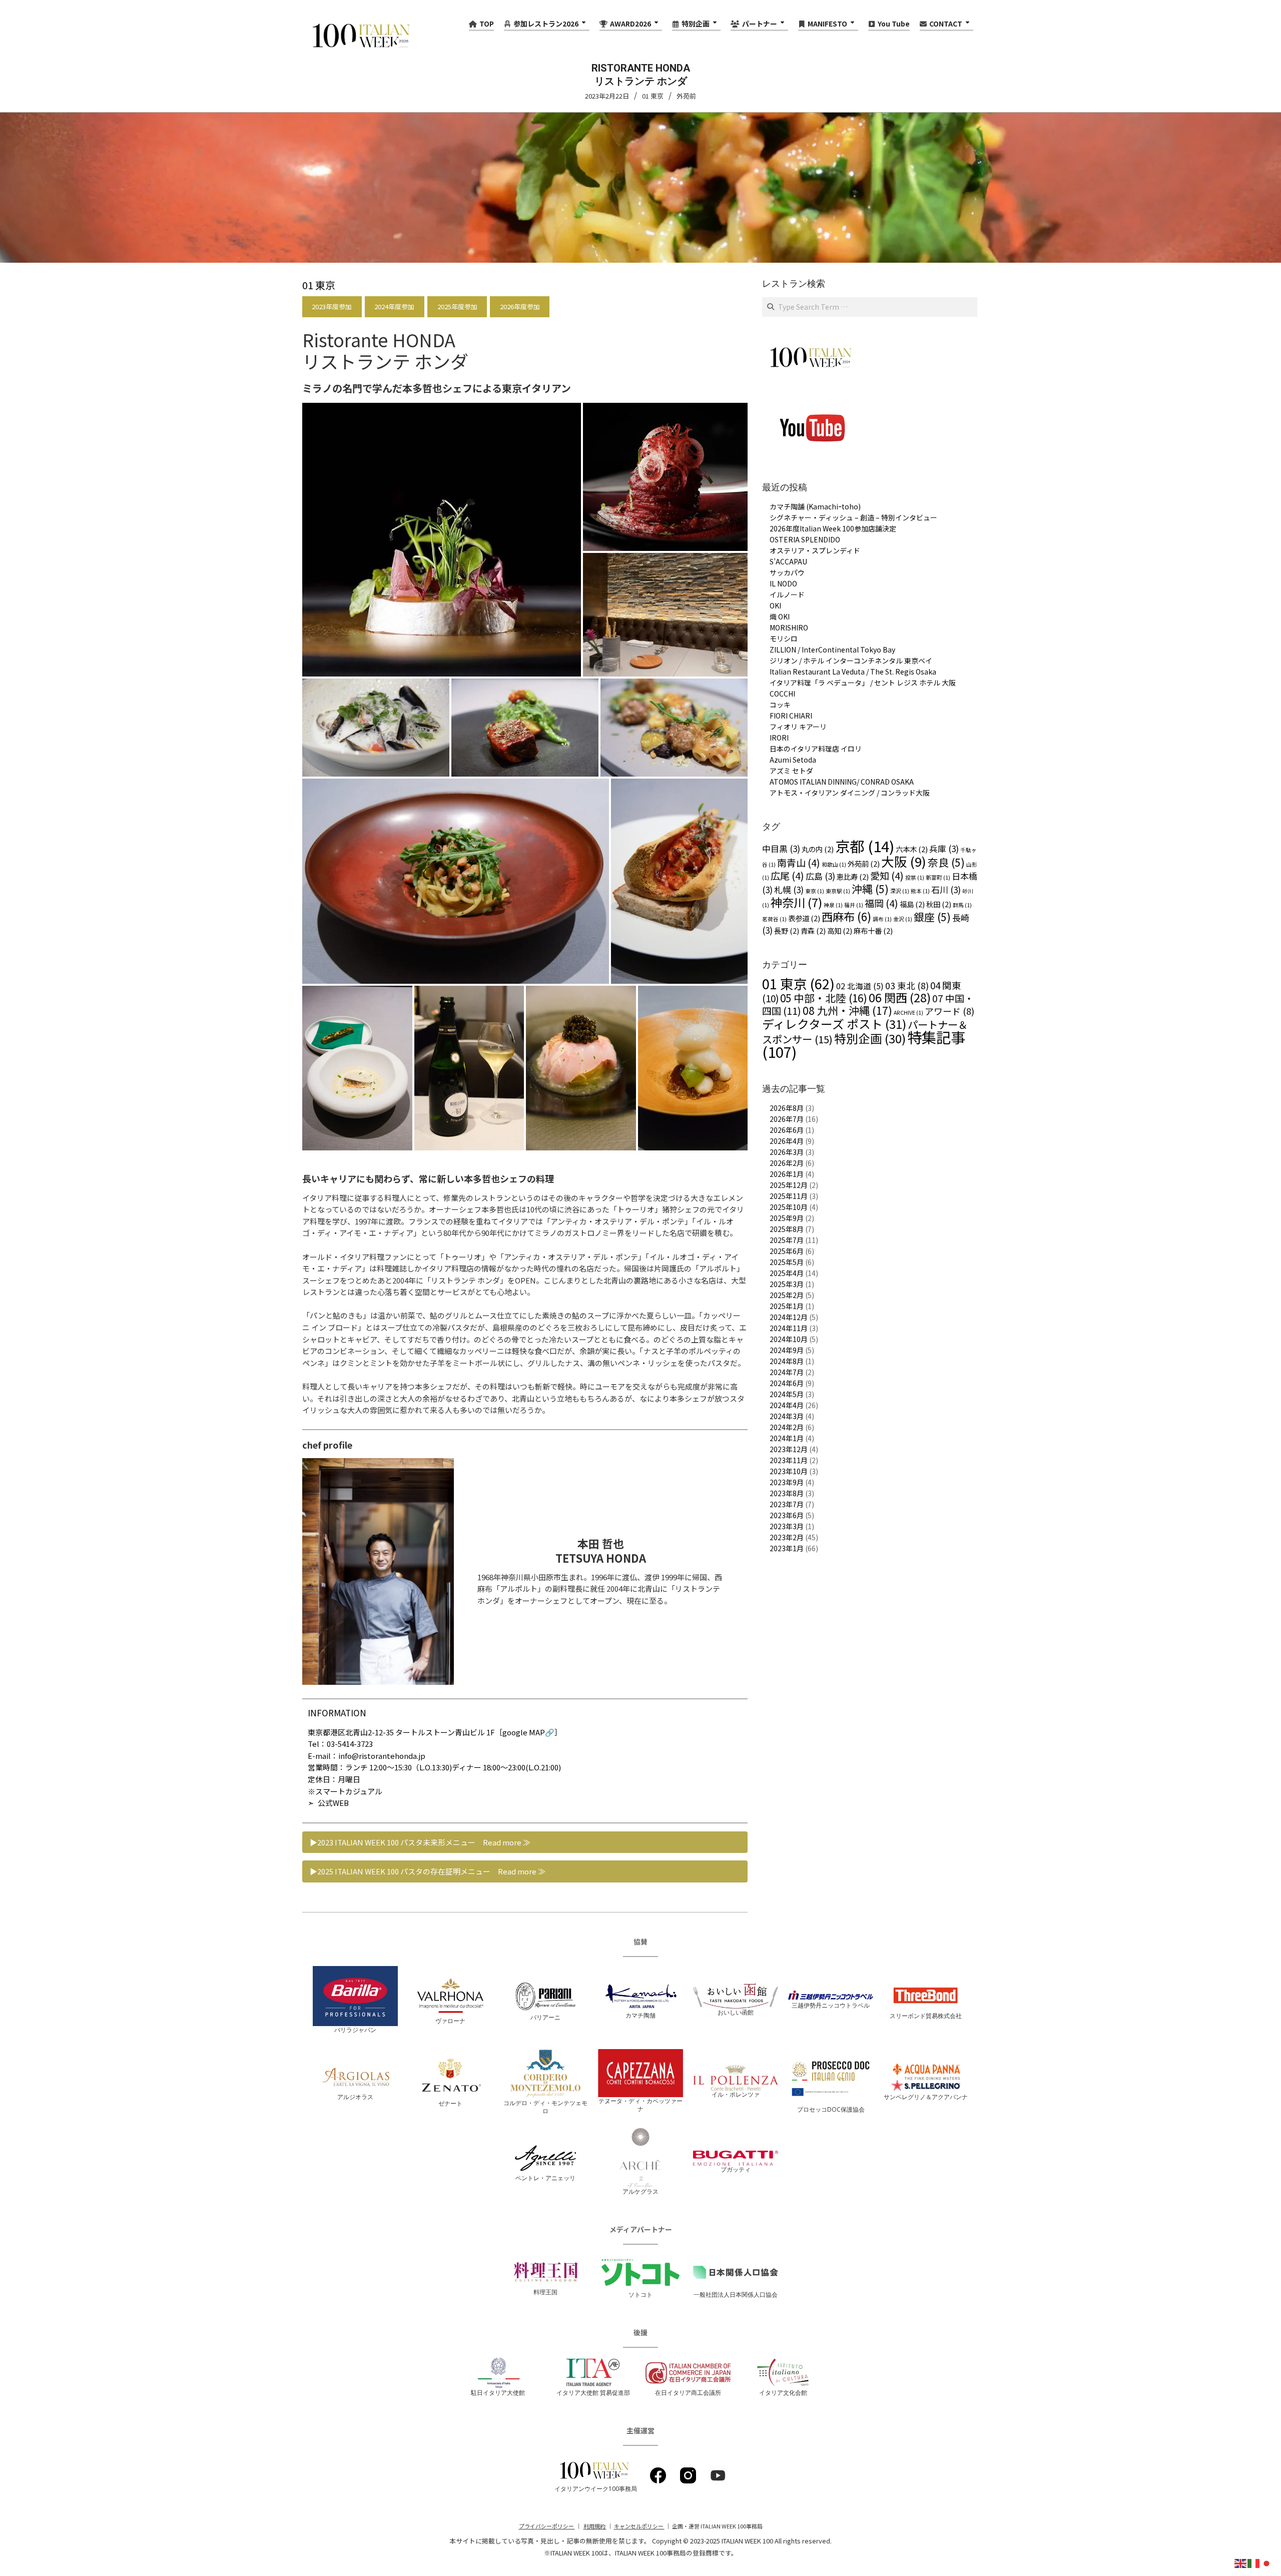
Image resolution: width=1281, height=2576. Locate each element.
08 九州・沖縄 (847, 1010)
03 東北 (907, 985)
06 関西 (900, 997)
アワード (949, 1011)
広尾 (787, 876)
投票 (915, 877)
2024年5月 (787, 1394)
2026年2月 (787, 1163)
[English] (1241, 2562)
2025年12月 (789, 1185)
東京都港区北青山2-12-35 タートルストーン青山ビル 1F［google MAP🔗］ (435, 1732)
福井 (854, 905)
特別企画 (870, 1038)
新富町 (938, 877)
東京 (815, 891)
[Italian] (1254, 2562)
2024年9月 (787, 1350)
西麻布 (846, 916)
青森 (813, 930)
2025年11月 (789, 1196)
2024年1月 (787, 1438)
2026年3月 (787, 1152)
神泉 (833, 905)
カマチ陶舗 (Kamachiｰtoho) (815, 506)
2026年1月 (787, 1174)
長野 (787, 930)
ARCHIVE (908, 1013)
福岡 (881, 903)
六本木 (912, 849)
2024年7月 (787, 1372)
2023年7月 (787, 1504)
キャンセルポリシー (639, 2526)
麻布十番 (873, 930)
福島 (912, 904)
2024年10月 (789, 1339)
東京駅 (838, 891)
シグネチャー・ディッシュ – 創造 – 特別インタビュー (853, 517)
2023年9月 (787, 1482)
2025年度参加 (457, 306)
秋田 (939, 904)
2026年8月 (787, 1108)
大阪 (904, 861)
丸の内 (818, 849)
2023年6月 (787, 1515)
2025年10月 (789, 1207)
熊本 (920, 891)
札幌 (789, 889)
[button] (442, 539)
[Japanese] (1267, 2562)
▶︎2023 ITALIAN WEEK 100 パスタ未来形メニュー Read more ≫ (420, 1842)
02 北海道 (860, 986)
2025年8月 (787, 1229)
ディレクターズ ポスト (834, 1024)
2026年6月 (787, 1130)
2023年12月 (789, 1449)
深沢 (900, 891)
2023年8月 (787, 1493)
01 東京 (653, 96)
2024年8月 (787, 1361)
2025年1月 (787, 1306)
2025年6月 (787, 1251)
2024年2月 (787, 1427)
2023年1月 (787, 1548)
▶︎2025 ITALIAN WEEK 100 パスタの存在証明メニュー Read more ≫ (428, 1871)
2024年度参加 (394, 306)
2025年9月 (787, 1218)
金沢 (903, 919)
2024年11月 (789, 1328)
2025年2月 (787, 1295)
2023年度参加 (332, 306)
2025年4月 (787, 1273)
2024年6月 (787, 1383)
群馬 (962, 905)
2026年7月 (787, 1119)
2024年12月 (789, 1317)
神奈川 (796, 902)
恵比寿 (853, 876)
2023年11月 (789, 1460)
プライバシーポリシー (547, 2526)
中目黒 (781, 848)
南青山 (799, 863)
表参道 (804, 918)
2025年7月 (787, 1240)
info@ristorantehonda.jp (382, 1756)
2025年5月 (787, 1262)
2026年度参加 (520, 306)
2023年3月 (787, 1526)
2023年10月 (789, 1471)
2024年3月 (787, 1416)
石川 (946, 889)
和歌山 (834, 864)
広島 (820, 876)
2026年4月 (787, 1141)
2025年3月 (787, 1284)
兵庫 (944, 848)
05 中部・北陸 (824, 998)
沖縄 (870, 889)
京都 (865, 846)
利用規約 (595, 2526)
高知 (840, 930)
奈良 (946, 862)
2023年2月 (787, 1537)
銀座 (932, 917)
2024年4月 (787, 1405)
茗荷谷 (774, 919)
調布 (882, 919)
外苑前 (686, 96)
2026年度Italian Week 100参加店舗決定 (833, 528)
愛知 (887, 876)
